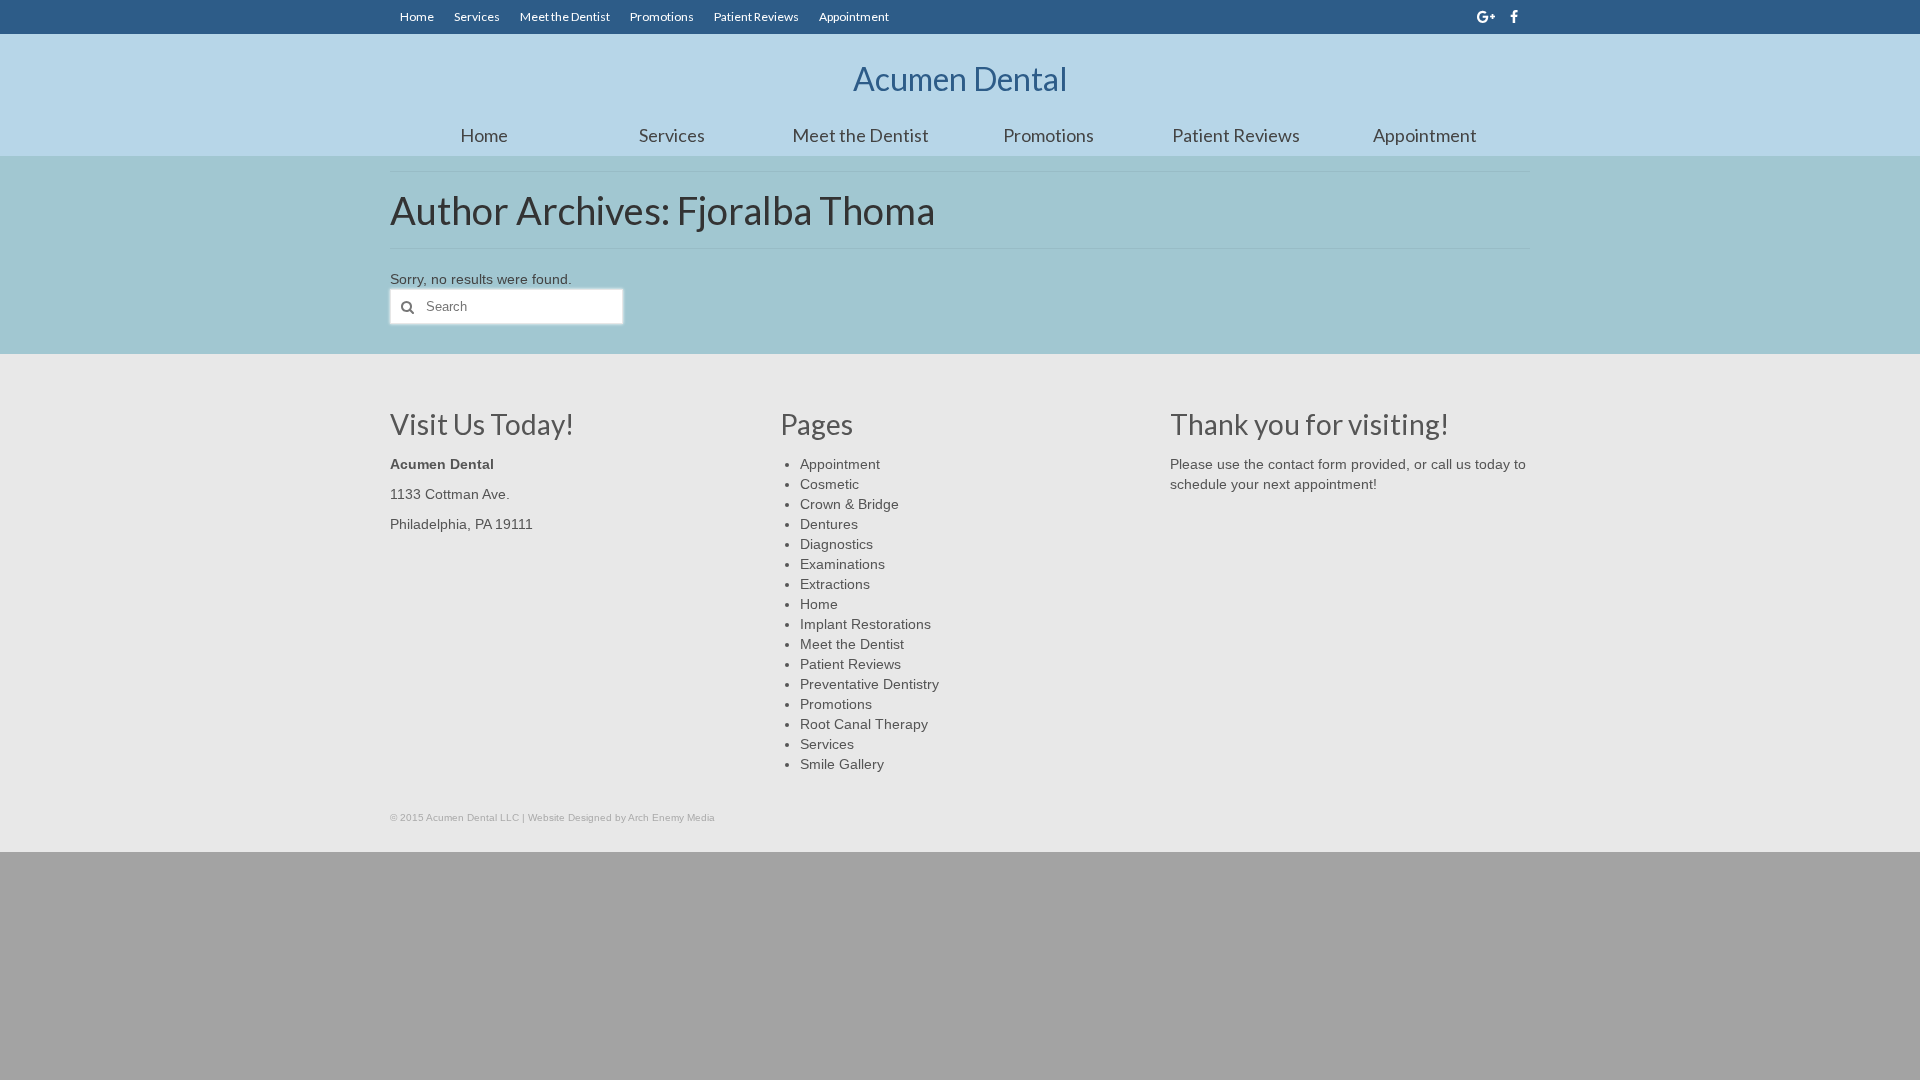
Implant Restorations (865, 624)
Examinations (842, 564)
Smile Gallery (842, 764)
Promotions (662, 16)
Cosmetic (829, 484)
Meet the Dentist (565, 16)
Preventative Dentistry (869, 684)
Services (477, 16)
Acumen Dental (960, 78)
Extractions (835, 584)
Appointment (854, 16)
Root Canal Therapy (864, 724)
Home (417, 16)
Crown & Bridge (849, 504)
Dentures (829, 524)
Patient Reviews (756, 16)
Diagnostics (836, 544)
